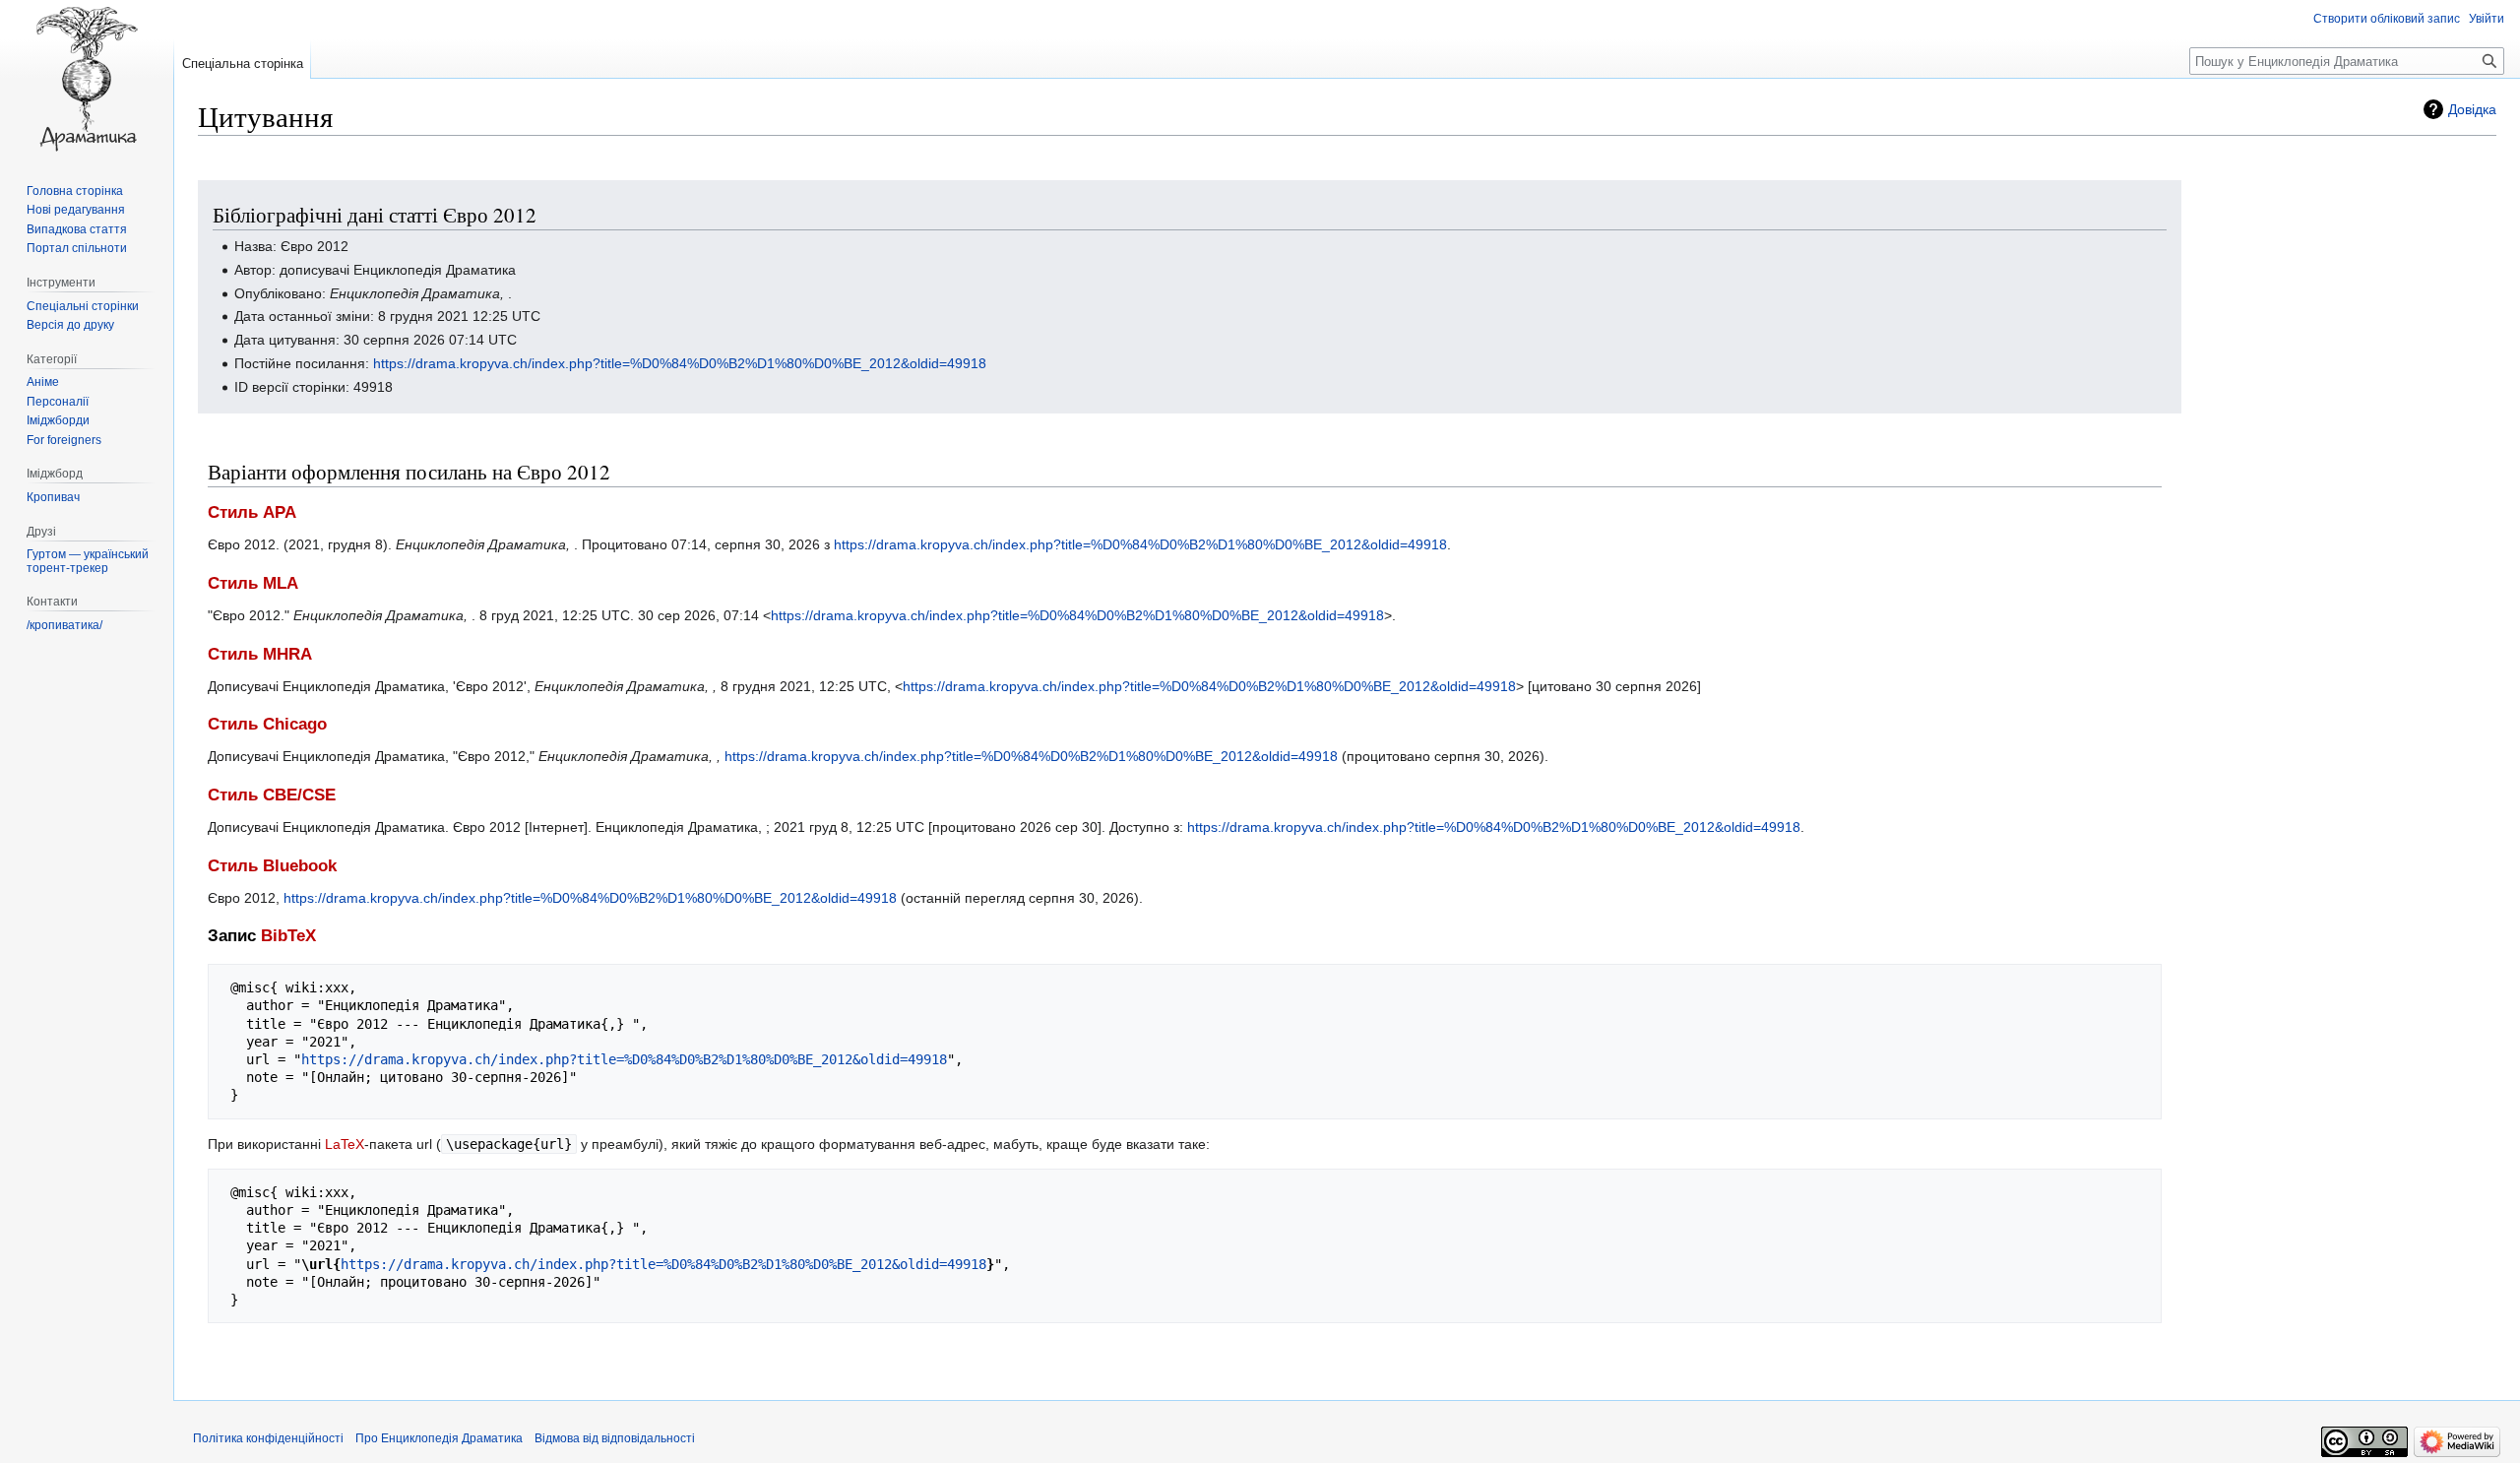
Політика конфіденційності (268, 1438)
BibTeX (288, 936)
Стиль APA (252, 512)
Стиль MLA (253, 583)
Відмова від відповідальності (615, 1438)
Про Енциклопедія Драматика (439, 1438)
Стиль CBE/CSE (272, 795)
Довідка (2472, 109)
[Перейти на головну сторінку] (87, 79)
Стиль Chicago (267, 724)
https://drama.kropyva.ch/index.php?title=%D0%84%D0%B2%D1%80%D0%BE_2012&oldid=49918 (680, 363)
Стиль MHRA (260, 654)
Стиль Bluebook (272, 866)
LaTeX (345, 1144)
